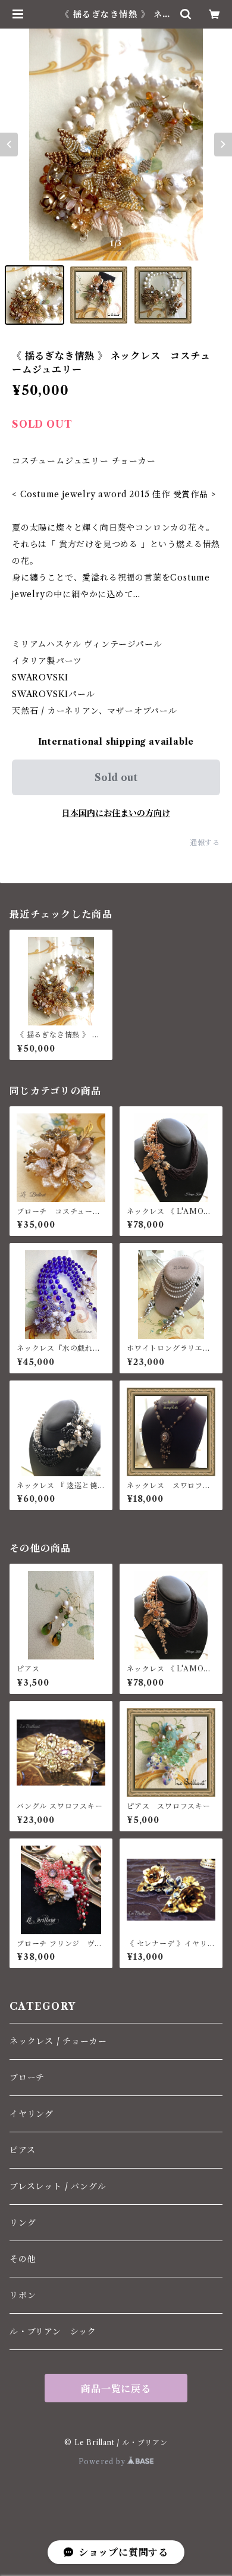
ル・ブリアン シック (53, 2332)
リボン (23, 2295)
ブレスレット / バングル (58, 2186)
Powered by (103, 2462)
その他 (23, 2259)
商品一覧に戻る (116, 2389)
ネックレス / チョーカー (58, 2041)
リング (23, 2223)
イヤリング (32, 2114)
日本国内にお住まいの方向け (116, 813)
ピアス (22, 2150)
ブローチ (27, 2078)
